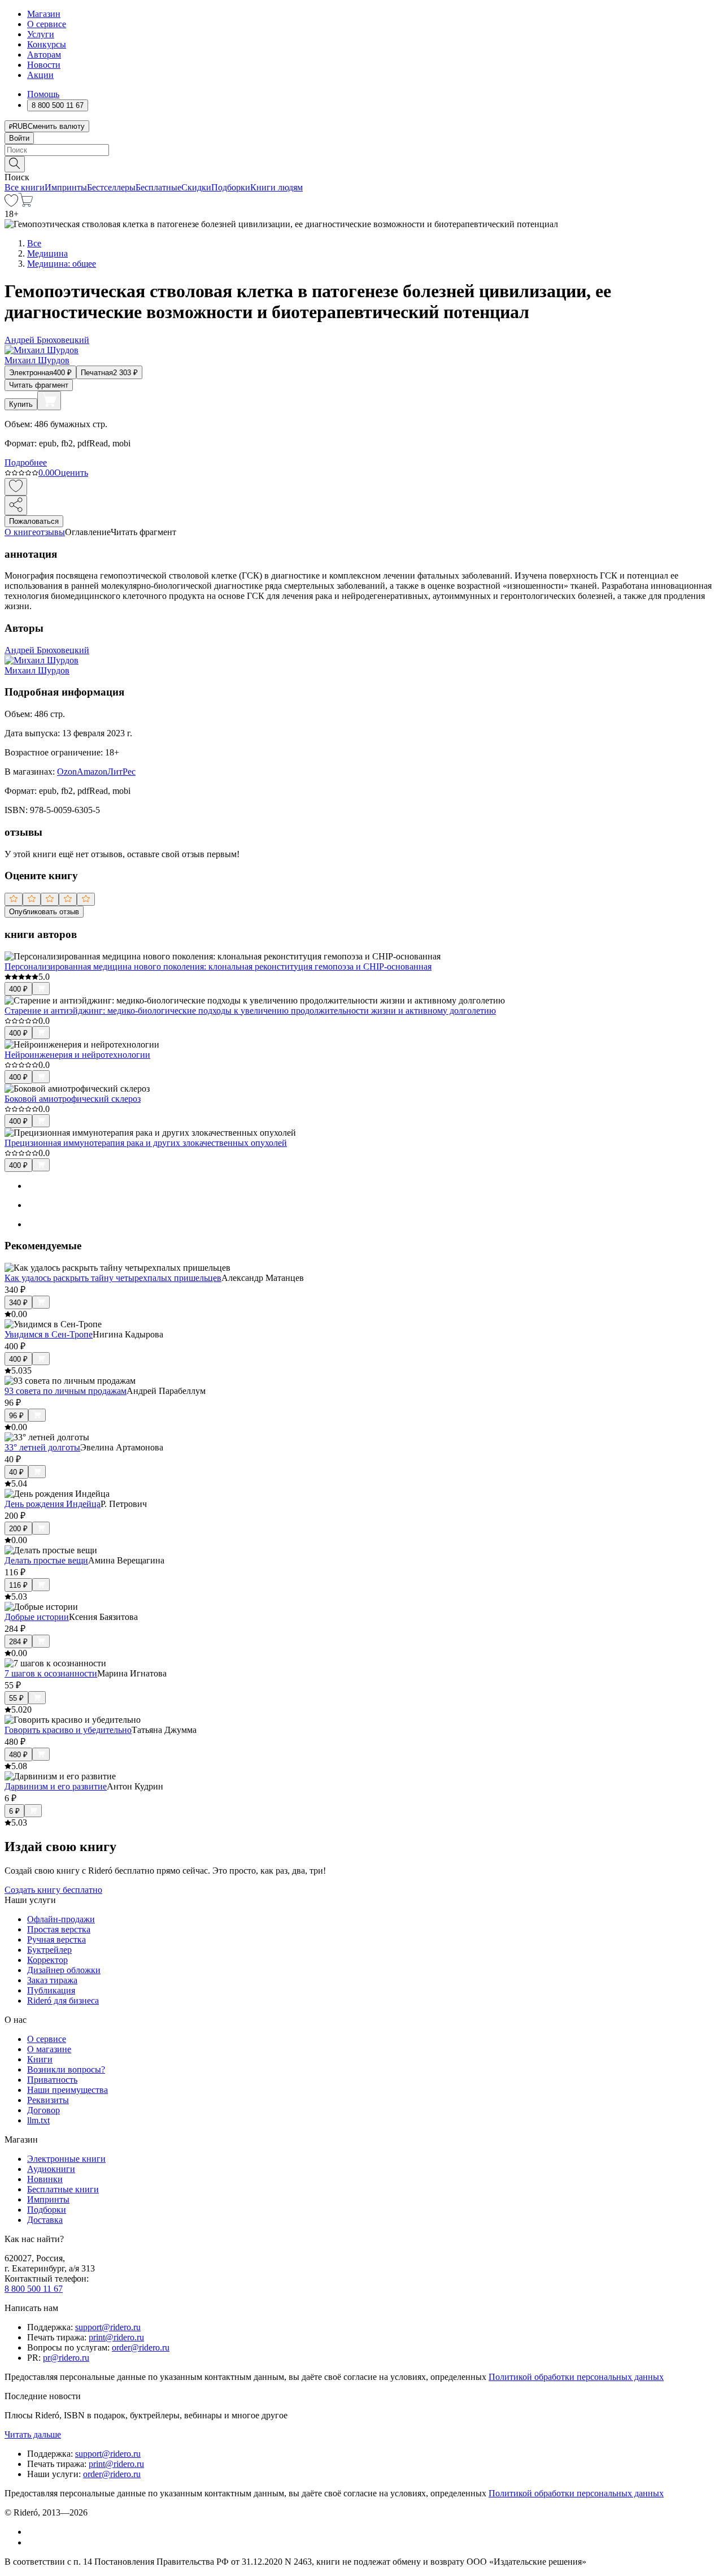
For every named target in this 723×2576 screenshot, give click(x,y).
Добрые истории (37, 1617)
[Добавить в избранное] (16, 487)
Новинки (45, 2179)
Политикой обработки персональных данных (576, 2377)
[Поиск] (15, 164)
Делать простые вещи (46, 1560)
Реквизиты (48, 2100)
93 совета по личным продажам (66, 1391)
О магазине (49, 2049)
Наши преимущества (67, 2090)
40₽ (16, 1472)
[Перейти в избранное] (11, 204)
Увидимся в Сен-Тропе (49, 1334)
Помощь (43, 94)
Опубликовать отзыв (44, 912)
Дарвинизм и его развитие (56, 1786)
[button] (361, 163)
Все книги (25, 187)
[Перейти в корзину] (26, 204)
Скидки (196, 187)
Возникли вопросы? (66, 2069)
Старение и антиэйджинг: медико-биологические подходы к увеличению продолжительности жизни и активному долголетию (250, 1011)
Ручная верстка (56, 1939)
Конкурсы (47, 44)
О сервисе (47, 24)
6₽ (14, 1811)
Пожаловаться (34, 521)
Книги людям (276, 187)
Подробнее (26, 462)
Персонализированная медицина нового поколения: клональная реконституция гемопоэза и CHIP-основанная (218, 966)
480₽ (18, 1755)
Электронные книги (66, 2159)
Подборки (231, 187)
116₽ (18, 1585)
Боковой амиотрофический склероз (73, 1099)
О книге (20, 532)
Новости (44, 65)
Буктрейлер (49, 1950)
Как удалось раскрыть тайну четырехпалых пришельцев (113, 1278)
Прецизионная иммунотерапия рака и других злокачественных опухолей (146, 1143)
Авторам (44, 55)
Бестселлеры (111, 187)
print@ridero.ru (116, 2337)
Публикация (51, 1990)
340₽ (18, 1303)
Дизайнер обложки (64, 1970)
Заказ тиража (52, 1980)
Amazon (92, 772)
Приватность (52, 2080)
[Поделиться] (16, 505)
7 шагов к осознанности (51, 1673)
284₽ (18, 1642)
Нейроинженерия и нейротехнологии (77, 1055)
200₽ (18, 1529)
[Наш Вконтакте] (33, 2532)
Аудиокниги (51, 2169)
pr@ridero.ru (66, 2358)
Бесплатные (158, 187)
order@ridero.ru (141, 2347)
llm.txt (38, 2120)
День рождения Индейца (53, 1504)
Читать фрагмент (39, 385)
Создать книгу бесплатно (53, 1890)
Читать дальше (33, 2434)
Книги (40, 2059)
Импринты (66, 187)
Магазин (44, 14)
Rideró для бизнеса (63, 2001)
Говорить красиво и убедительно (68, 1730)
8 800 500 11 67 (34, 2289)
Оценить (71, 473)
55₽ (16, 1698)
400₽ (18, 989)
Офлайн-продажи (61, 1919)
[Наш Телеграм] (32, 2542)
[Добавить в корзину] (49, 401)
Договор (43, 2110)
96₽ (16, 1416)
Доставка (45, 2220)
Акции (40, 75)
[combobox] (361, 150)
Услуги (41, 34)
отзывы (51, 532)
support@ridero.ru (108, 2327)
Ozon (67, 772)
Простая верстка (59, 1929)
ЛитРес (121, 772)
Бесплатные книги (63, 2189)
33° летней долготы (42, 1447)
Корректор (47, 1960)
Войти (19, 138)
